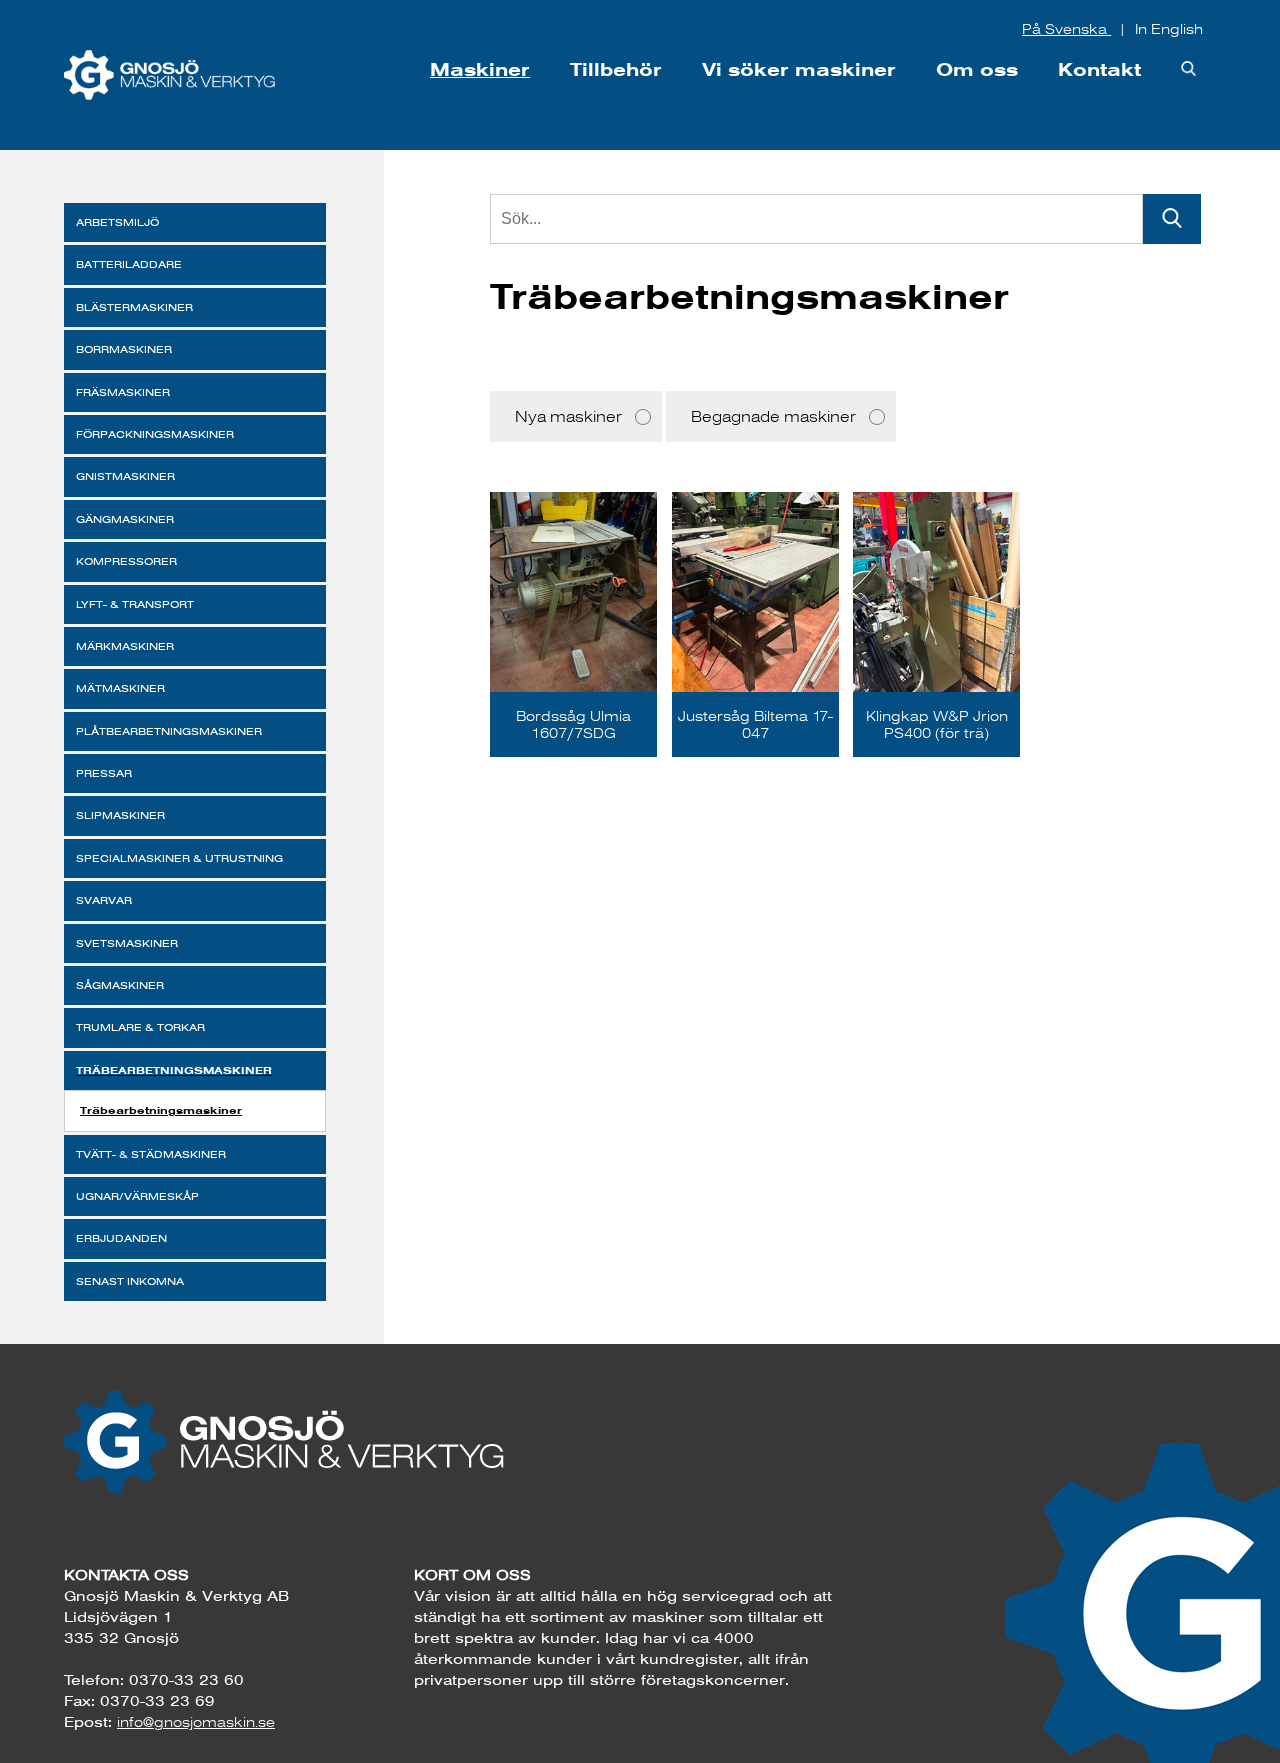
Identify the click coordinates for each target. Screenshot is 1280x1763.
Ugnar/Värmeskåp (137, 1196)
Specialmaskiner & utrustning (179, 858)
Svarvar (104, 900)
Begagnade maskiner (773, 416)
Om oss (977, 69)
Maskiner (480, 69)
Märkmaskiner (125, 646)
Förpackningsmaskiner (155, 434)
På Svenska (1066, 29)
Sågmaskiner (120, 985)
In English (1169, 29)
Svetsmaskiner (127, 943)
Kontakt (1099, 69)
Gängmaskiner (125, 519)
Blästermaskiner (134, 307)
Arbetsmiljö (117, 222)
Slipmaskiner (120, 815)
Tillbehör (616, 69)
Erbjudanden (121, 1238)
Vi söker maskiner (799, 69)
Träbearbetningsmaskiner (174, 1070)
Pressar (104, 773)
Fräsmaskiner (123, 392)
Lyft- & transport (135, 604)
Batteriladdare (129, 264)
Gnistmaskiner (125, 476)
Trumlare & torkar (140, 1027)
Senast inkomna (130, 1281)
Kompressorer (126, 561)
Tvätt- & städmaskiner (151, 1154)
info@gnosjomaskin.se (196, 1722)
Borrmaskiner (124, 349)
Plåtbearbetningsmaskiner (169, 731)
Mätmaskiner (120, 688)
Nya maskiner (568, 416)
